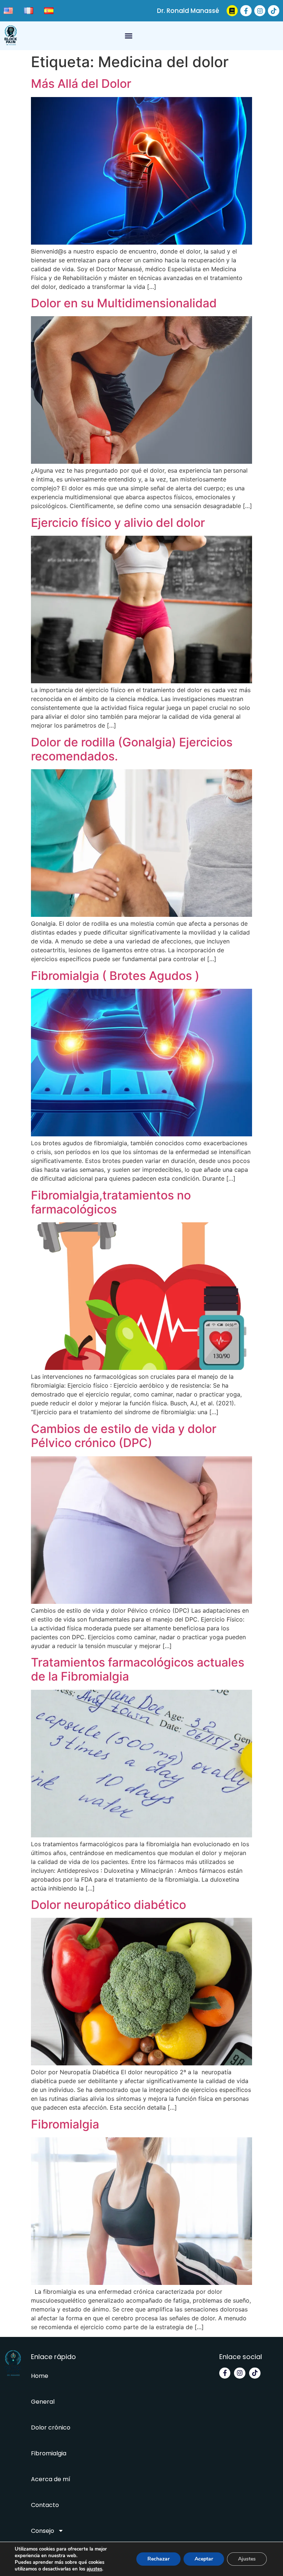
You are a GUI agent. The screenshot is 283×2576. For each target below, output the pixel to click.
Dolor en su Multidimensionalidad (124, 303)
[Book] (232, 11)
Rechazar (158, 2559)
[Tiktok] (274, 11)
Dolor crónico (51, 2427)
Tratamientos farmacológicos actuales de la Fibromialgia (138, 1669)
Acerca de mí (51, 2479)
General (43, 2402)
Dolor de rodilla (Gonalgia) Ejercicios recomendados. (132, 749)
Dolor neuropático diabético (109, 1905)
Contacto (45, 2505)
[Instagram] (260, 11)
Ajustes (247, 2559)
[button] (129, 36)
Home (40, 2376)
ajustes (94, 2569)
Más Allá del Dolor (81, 84)
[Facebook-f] (246, 11)
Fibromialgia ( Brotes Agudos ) (115, 976)
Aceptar (204, 2559)
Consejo (43, 2531)
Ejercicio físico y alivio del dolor (118, 523)
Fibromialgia (65, 2124)
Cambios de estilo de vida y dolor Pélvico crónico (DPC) (124, 1436)
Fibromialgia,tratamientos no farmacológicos (111, 1202)
